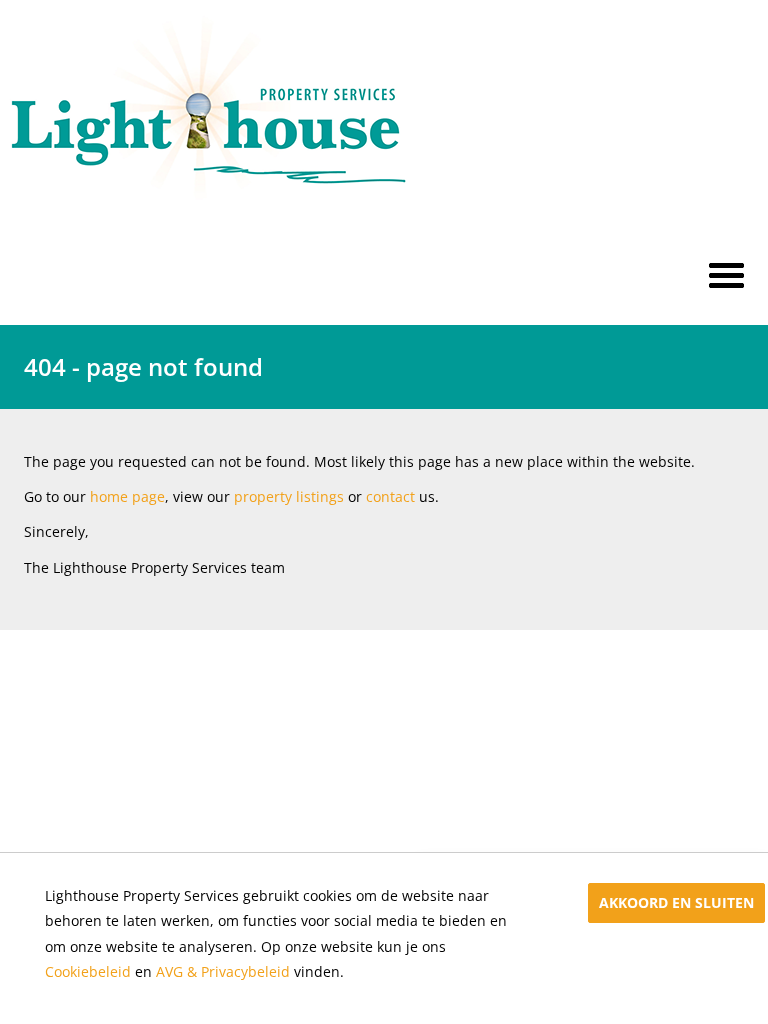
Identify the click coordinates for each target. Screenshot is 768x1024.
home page (127, 496)
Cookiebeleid (88, 971)
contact (390, 496)
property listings (289, 496)
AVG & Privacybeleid (223, 971)
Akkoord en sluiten (676, 902)
